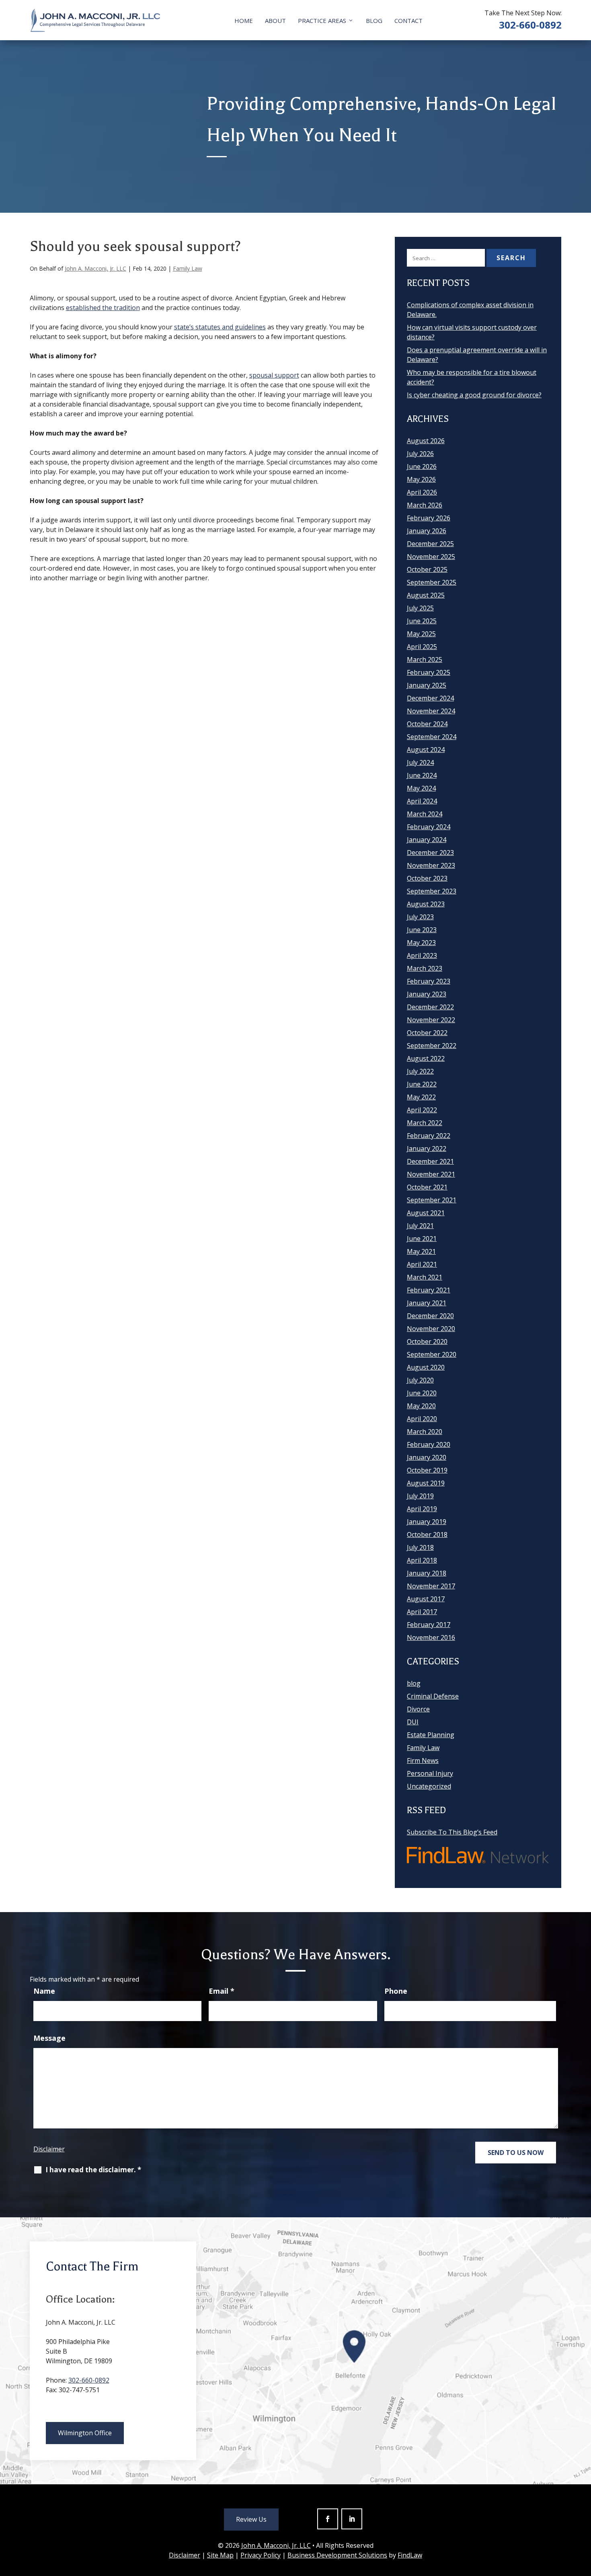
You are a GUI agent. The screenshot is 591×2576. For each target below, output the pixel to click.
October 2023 (427, 878)
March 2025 (425, 659)
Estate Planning (431, 1735)
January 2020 (427, 1457)
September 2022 (432, 1046)
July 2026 (420, 454)
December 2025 (430, 544)
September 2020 (432, 1354)
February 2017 (429, 1625)
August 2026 (426, 441)
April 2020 (422, 1419)
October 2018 (427, 1535)
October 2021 (427, 1187)
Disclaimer (49, 2149)
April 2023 (422, 955)
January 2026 (427, 531)
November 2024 (431, 711)
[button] (583, 2518)
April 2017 (422, 1612)
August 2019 (426, 1483)
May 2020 (421, 1406)
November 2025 (431, 557)
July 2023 (420, 917)
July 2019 (420, 1496)
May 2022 (421, 1097)
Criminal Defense (433, 1696)
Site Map (220, 2555)
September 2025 (432, 582)
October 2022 (427, 1033)
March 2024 (425, 814)
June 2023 (422, 930)
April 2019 (422, 1509)
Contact (408, 21)
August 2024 (426, 750)
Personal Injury (430, 1773)
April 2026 (422, 492)
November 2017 (431, 1586)
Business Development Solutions (337, 2555)
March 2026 (425, 505)
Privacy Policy (261, 2555)
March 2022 (425, 1123)
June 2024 (422, 775)
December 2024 (430, 698)
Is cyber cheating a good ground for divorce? (474, 395)
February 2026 (429, 518)
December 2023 (430, 853)
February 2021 (429, 1290)
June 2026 (422, 466)
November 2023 (431, 865)
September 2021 (432, 1200)
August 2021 (426, 1213)
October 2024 (427, 724)
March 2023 (425, 968)
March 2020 (425, 1432)
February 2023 (429, 981)
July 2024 (420, 762)
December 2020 (430, 1316)
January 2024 (427, 840)
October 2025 (427, 569)
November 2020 (431, 1329)
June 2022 (422, 1084)
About (275, 21)
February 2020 (429, 1444)
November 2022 (431, 1020)
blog (414, 1683)
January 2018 (427, 1573)
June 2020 (422, 1393)
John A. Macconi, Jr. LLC (95, 268)
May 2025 (421, 634)
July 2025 (420, 608)
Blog (374, 21)
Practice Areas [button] (322, 21)
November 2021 (431, 1174)
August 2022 (426, 1058)
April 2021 (422, 1264)
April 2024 (422, 801)
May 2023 (421, 943)
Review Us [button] (251, 2519)
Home (244, 21)
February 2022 (429, 1136)
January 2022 (427, 1148)
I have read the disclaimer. (93, 2170)
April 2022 (422, 1110)
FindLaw (410, 2555)
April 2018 (422, 1560)
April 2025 (422, 647)
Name (44, 1991)
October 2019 (427, 1470)
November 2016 (431, 1637)
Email (222, 1991)
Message (49, 2038)
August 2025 (426, 595)
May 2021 (421, 1251)
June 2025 (422, 621)
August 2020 (426, 1367)
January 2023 (427, 994)
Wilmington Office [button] (85, 2433)
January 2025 (427, 685)
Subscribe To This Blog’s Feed (452, 1832)
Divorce (418, 1709)
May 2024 (421, 788)
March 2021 (425, 1277)
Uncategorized (429, 1786)
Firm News (423, 1760)
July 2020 (420, 1380)
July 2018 (420, 1547)
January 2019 (427, 1522)
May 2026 (421, 479)
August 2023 (426, 904)
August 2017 (426, 1599)
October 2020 (427, 1341)
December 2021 (430, 1161)
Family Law (188, 268)
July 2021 (420, 1226)
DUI (413, 1722)
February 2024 (429, 827)
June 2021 (422, 1239)
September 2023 (432, 891)
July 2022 (420, 1071)
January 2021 (427, 1303)
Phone (396, 1991)
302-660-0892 (530, 25)
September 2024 (432, 737)
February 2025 (429, 672)
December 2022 (430, 1007)
